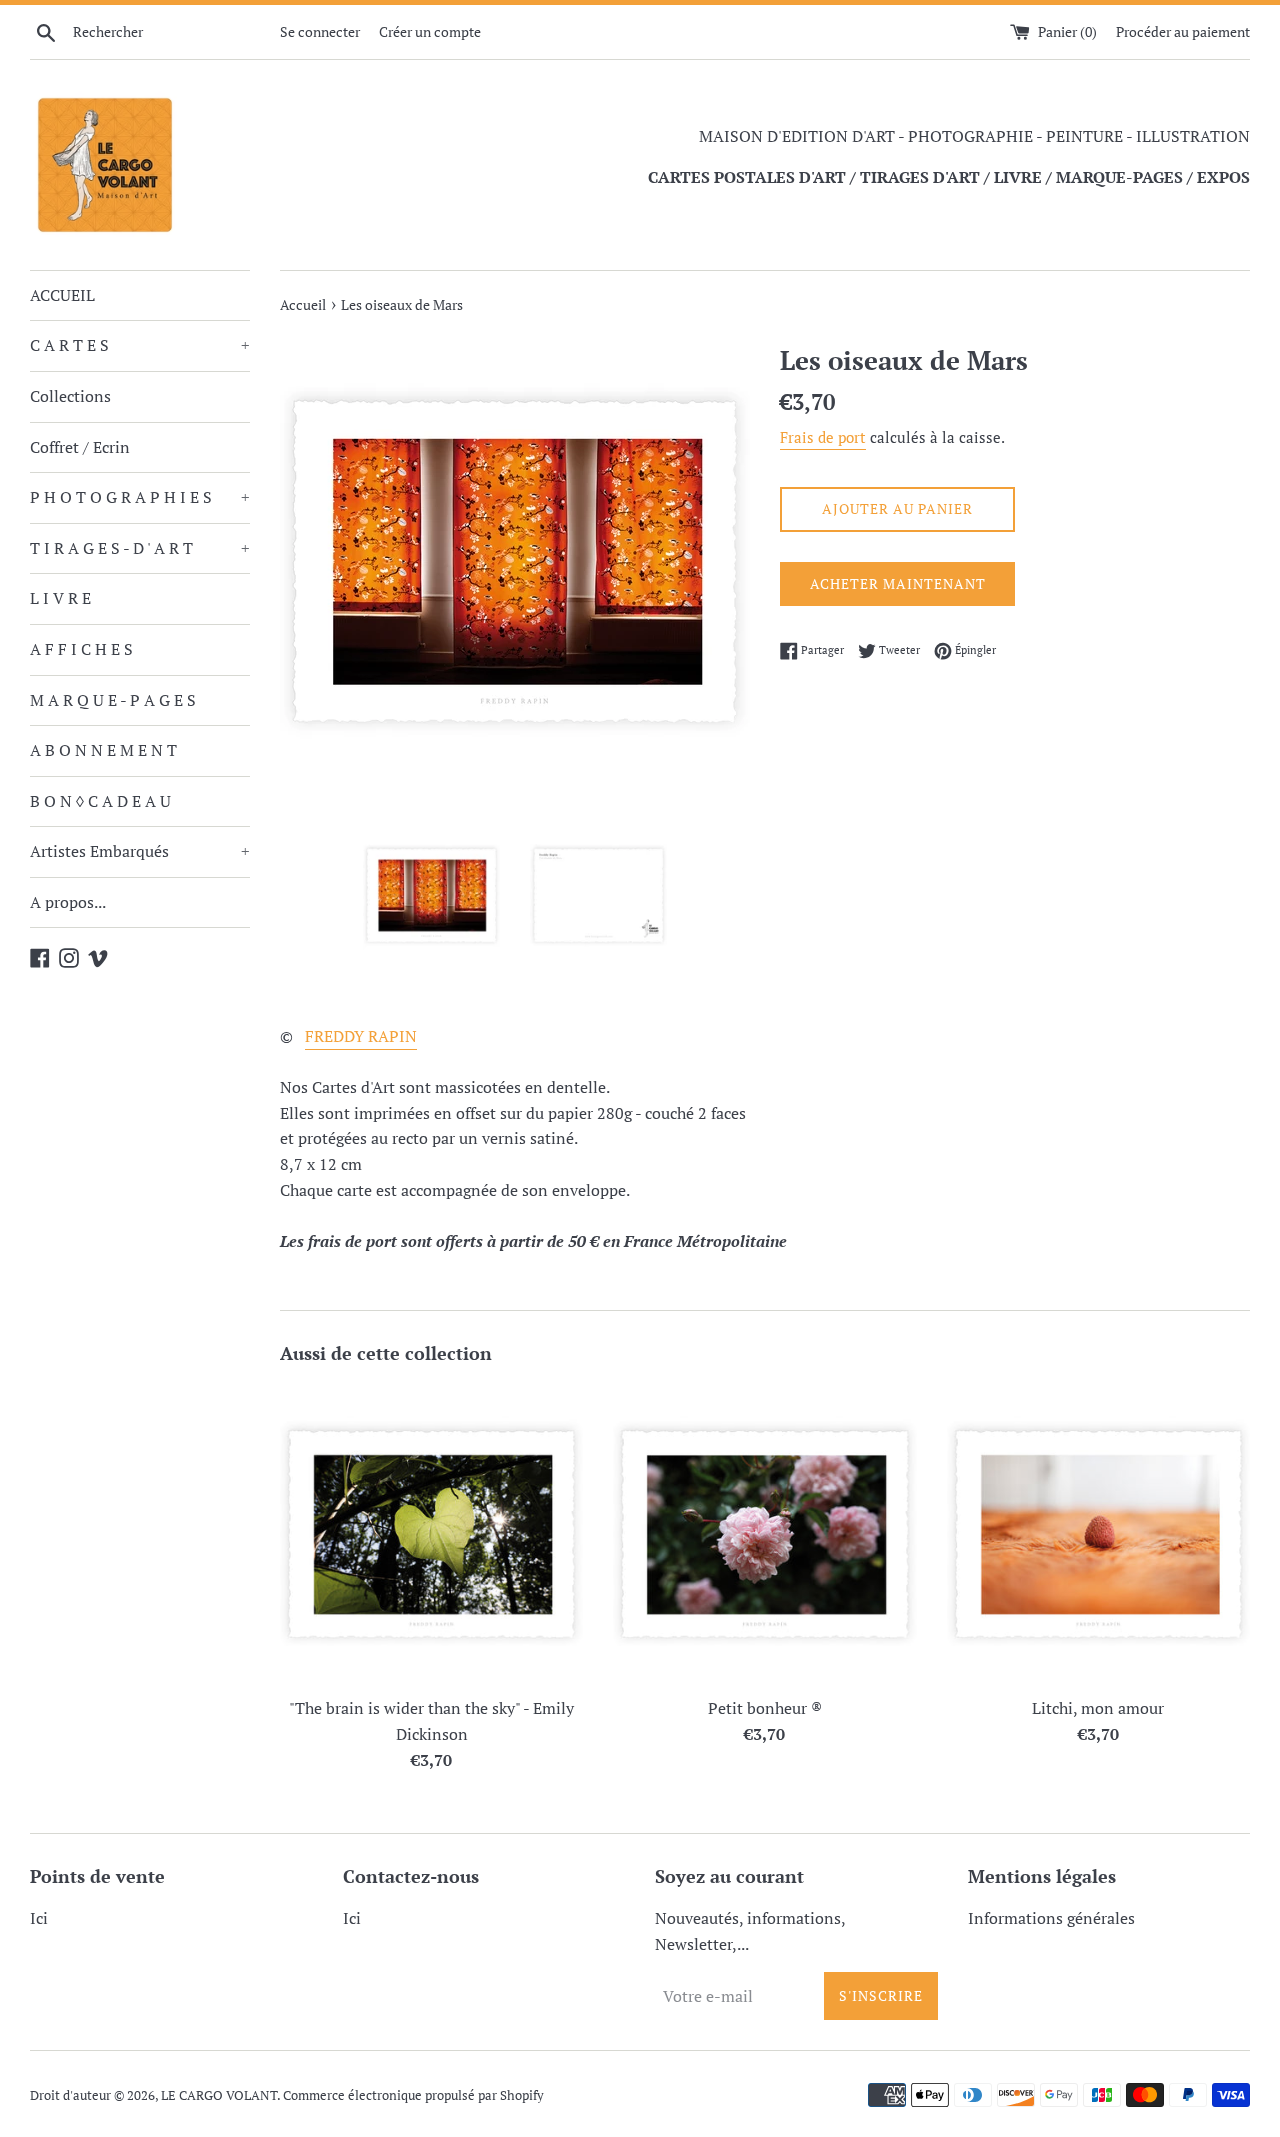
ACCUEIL (62, 295)
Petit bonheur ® (765, 1708)
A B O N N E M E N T (103, 750)
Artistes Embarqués (140, 851)
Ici (39, 1918)
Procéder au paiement (1183, 31)
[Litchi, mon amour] (1098, 1534)
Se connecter (320, 31)
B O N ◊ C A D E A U (100, 801)
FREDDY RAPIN (361, 1036)
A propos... (68, 902)
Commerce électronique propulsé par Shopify (413, 2095)
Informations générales (1051, 1918)
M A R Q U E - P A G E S (113, 700)
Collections (70, 396)
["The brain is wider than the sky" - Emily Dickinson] (431, 1534)
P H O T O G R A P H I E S (140, 497)
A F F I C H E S (81, 649)
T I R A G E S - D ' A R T (140, 548)
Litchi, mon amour (1098, 1708)
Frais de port (823, 437)
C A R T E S (140, 345)
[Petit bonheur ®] (764, 1534)
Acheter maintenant (898, 583)
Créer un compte (430, 31)
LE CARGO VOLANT (219, 2095)
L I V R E (60, 598)
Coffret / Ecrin (80, 447)
